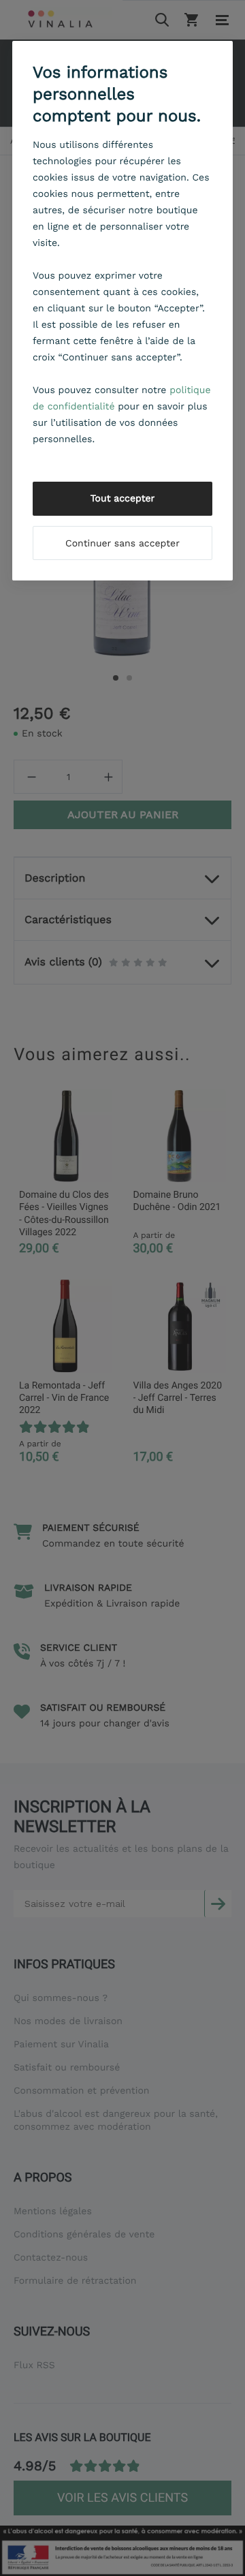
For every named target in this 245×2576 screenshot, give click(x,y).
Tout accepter (123, 499)
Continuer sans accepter (122, 544)
